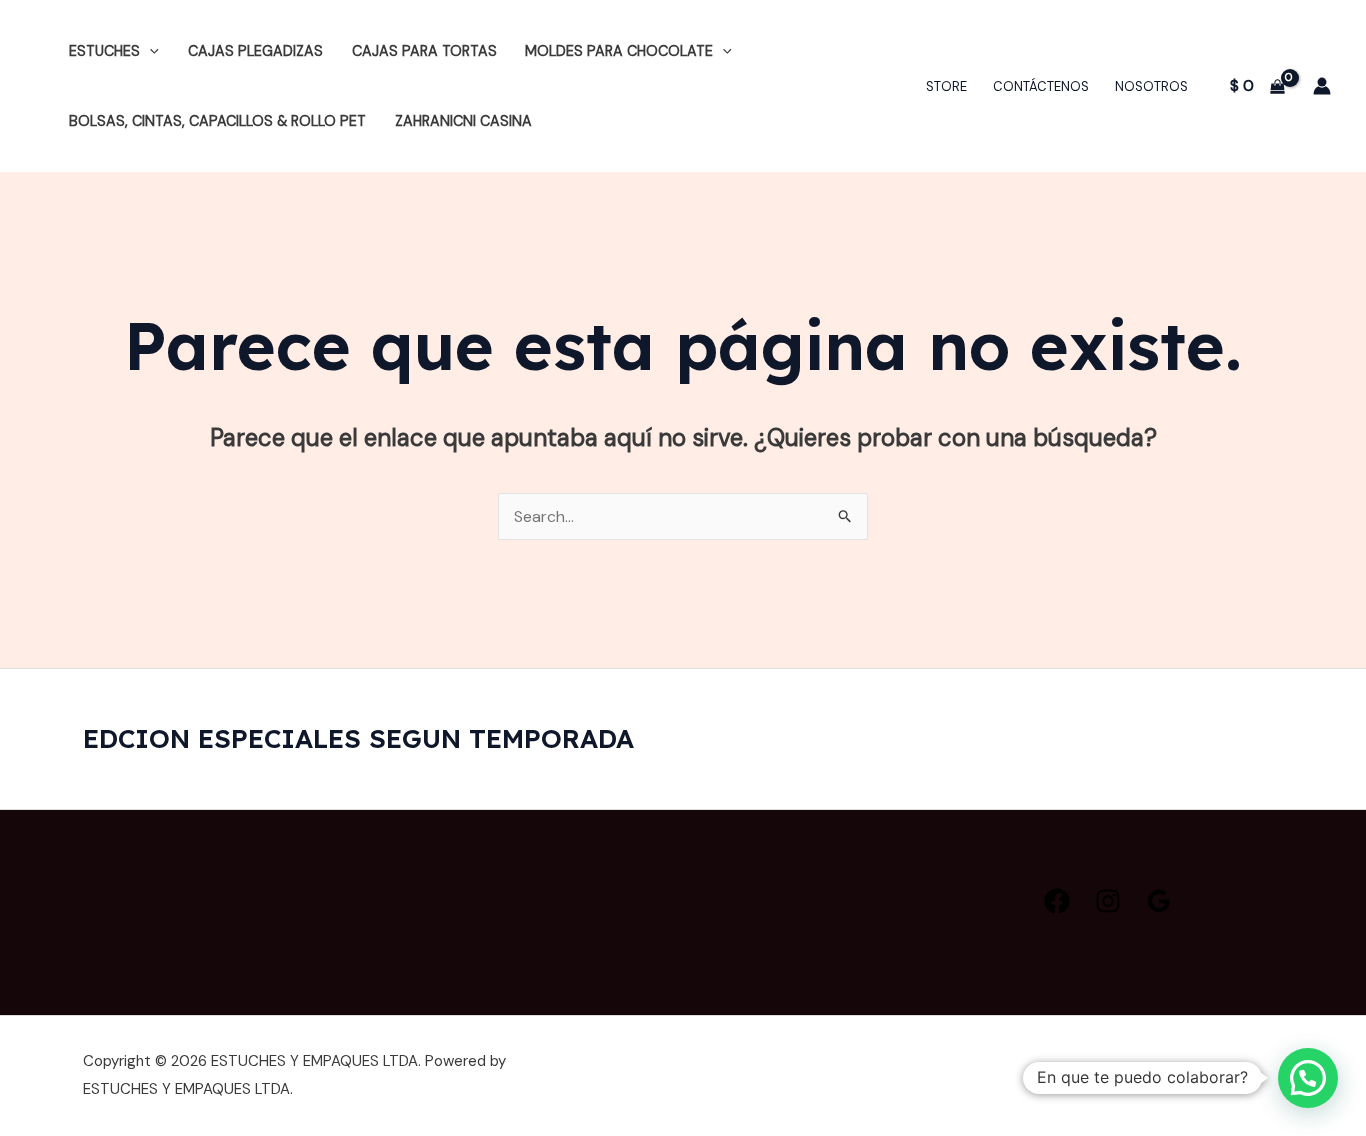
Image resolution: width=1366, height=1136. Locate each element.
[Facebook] (1057, 901)
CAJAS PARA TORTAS (424, 51)
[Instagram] (1108, 901)
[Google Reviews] (1159, 901)
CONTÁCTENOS (1041, 86)
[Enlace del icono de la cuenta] (1322, 86)
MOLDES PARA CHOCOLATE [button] (619, 51)
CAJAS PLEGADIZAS (255, 51)
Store (946, 86)
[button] (149, 51)
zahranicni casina (463, 121)
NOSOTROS (1151, 86)
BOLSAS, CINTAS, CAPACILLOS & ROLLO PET (217, 121)
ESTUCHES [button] (104, 51)
